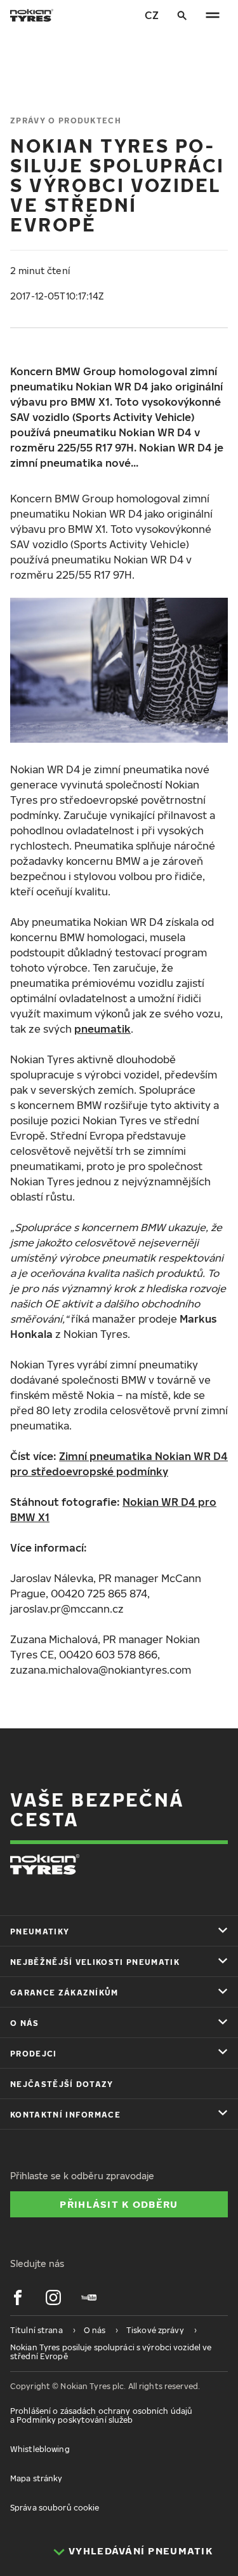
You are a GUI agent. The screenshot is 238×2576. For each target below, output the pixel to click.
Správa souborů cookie (55, 2508)
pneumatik (102, 1029)
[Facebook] (18, 2297)
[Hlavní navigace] (213, 15)
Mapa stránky (36, 2478)
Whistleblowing (40, 2449)
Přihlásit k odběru (119, 2204)
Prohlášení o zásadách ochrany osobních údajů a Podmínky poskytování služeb (101, 2415)
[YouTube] (89, 2297)
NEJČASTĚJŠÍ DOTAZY (62, 2084)
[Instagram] (53, 2297)
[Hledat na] (182, 15)
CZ (152, 15)
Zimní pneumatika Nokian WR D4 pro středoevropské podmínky (119, 1464)
